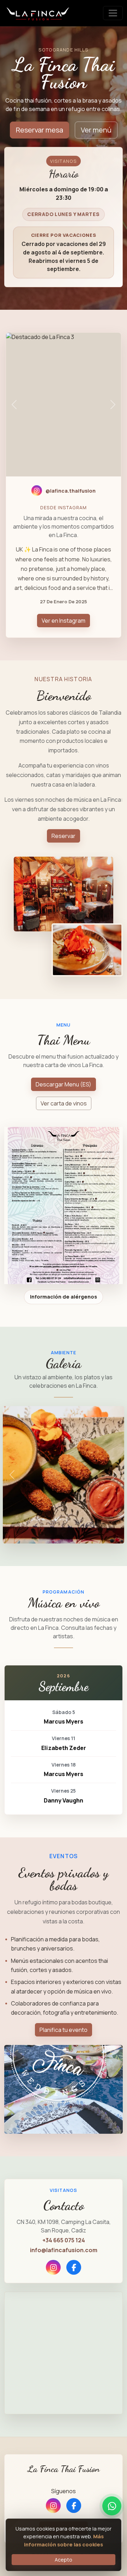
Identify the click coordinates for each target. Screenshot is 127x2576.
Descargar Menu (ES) (64, 1084)
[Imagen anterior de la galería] (12, 1475)
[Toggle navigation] (113, 13)
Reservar (64, 836)
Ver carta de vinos (64, 1103)
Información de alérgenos (64, 1297)
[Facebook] (74, 2267)
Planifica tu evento (64, 2030)
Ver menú (96, 130)
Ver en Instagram (64, 621)
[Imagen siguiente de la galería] (115, 1475)
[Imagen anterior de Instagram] (14, 405)
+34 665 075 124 (64, 2240)
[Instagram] (53, 2267)
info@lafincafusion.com (64, 2250)
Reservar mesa (40, 130)
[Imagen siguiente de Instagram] (113, 405)
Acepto (64, 2560)
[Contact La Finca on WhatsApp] (112, 2506)
